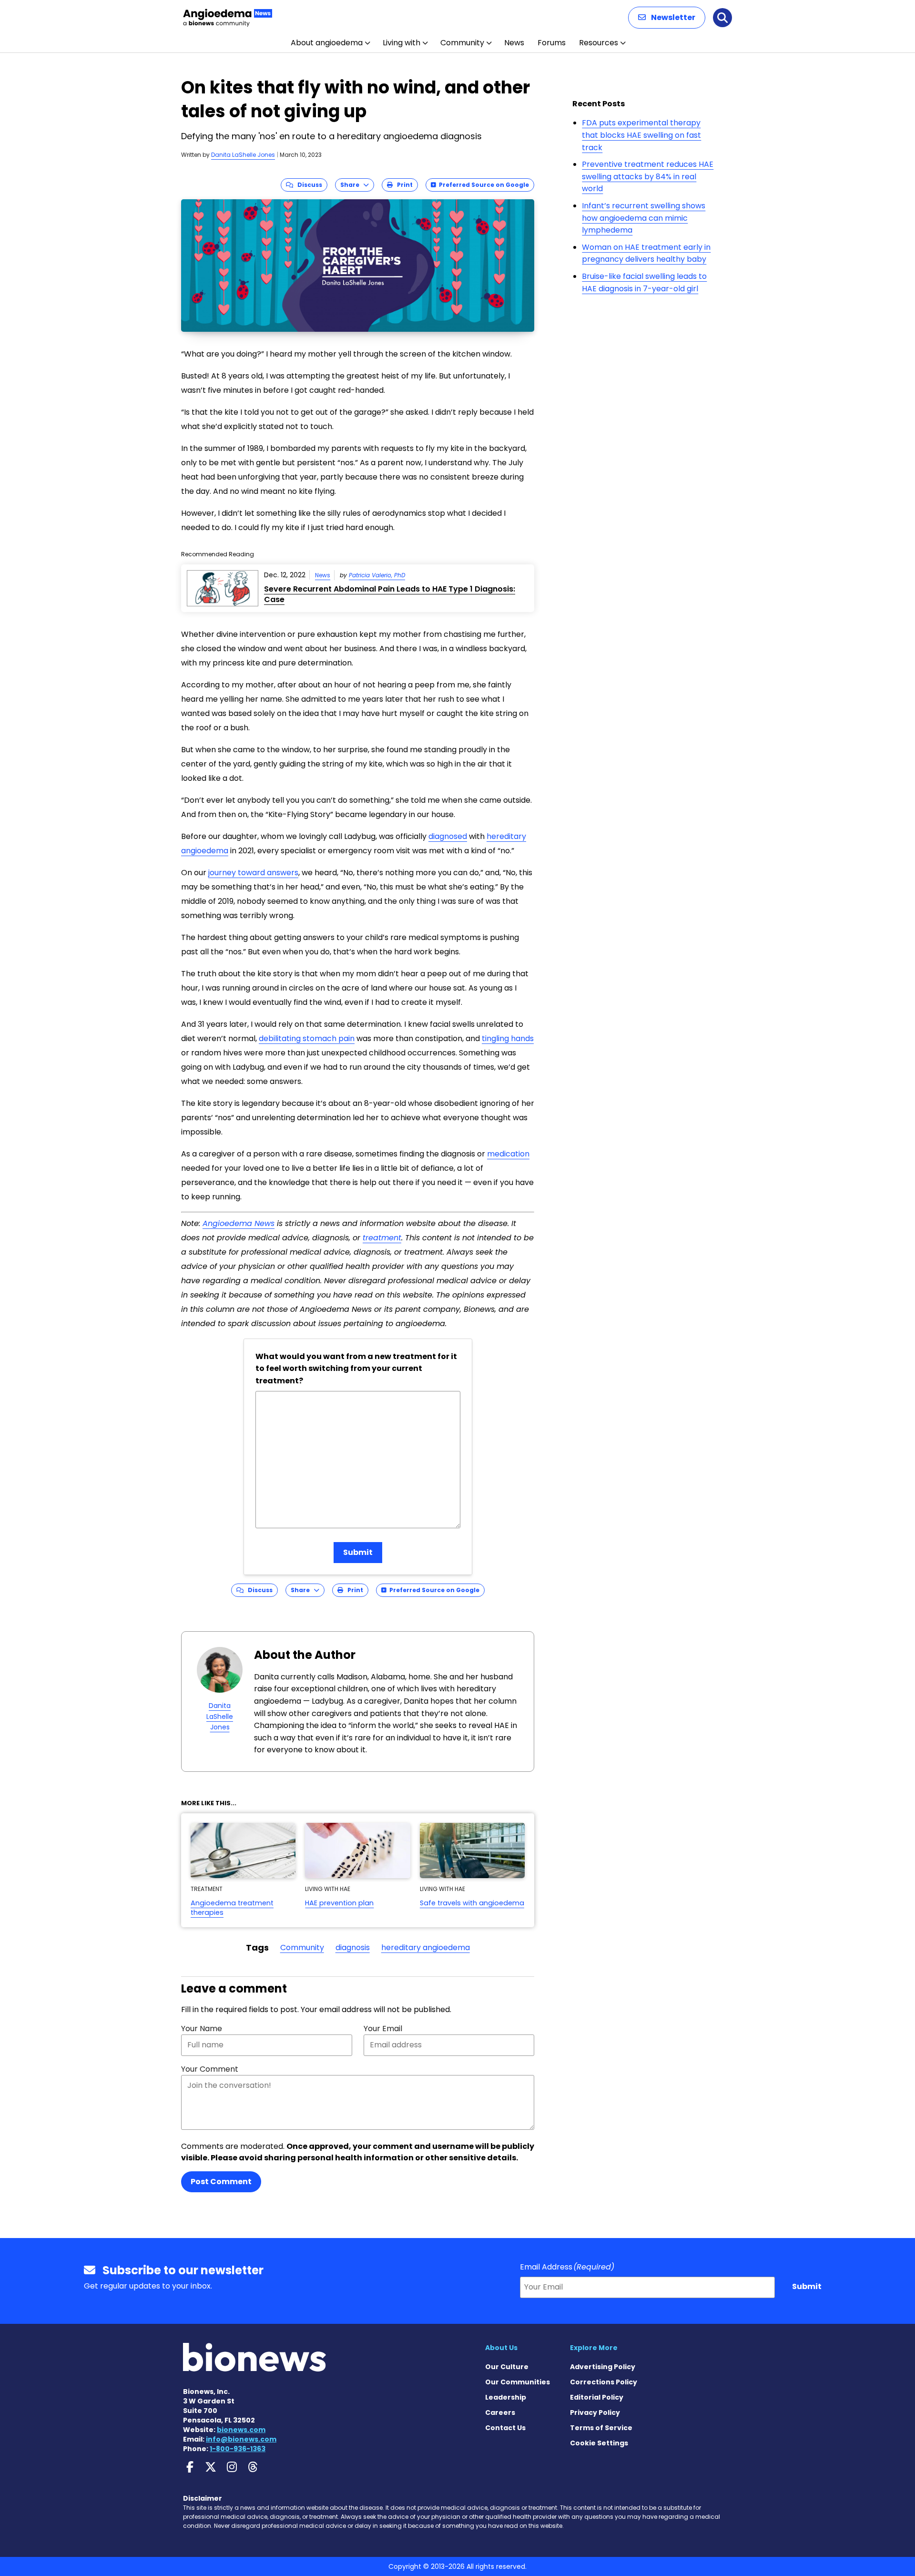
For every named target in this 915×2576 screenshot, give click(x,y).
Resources (599, 43)
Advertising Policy (603, 2367)
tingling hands (508, 1038)
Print (403, 185)
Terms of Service (601, 2428)
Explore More (594, 2348)
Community (462, 43)
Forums (552, 43)
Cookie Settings (599, 2443)
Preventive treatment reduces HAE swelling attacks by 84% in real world (648, 176)
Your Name (202, 2029)
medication (508, 1154)
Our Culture (507, 2367)
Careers (500, 2412)
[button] (667, 18)
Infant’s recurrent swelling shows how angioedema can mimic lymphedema (644, 218)
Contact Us (505, 2428)
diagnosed (448, 836)
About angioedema (327, 43)
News (514, 43)
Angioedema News (239, 1223)
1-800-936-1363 (238, 2449)
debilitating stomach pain (307, 1038)
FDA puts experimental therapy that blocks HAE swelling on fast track (641, 135)
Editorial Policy (597, 2397)
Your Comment (210, 2069)
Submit (358, 1552)
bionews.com (241, 2430)
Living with (402, 43)
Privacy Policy (595, 2412)
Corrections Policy (604, 2382)
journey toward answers (253, 873)
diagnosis (353, 1947)
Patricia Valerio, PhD (377, 575)
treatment (382, 1238)
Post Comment (221, 2182)
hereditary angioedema (426, 1947)
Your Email (383, 2029)
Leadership (506, 2397)
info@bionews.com (241, 2439)
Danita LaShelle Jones (243, 155)
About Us (501, 2348)
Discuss (308, 185)
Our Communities (518, 2382)
